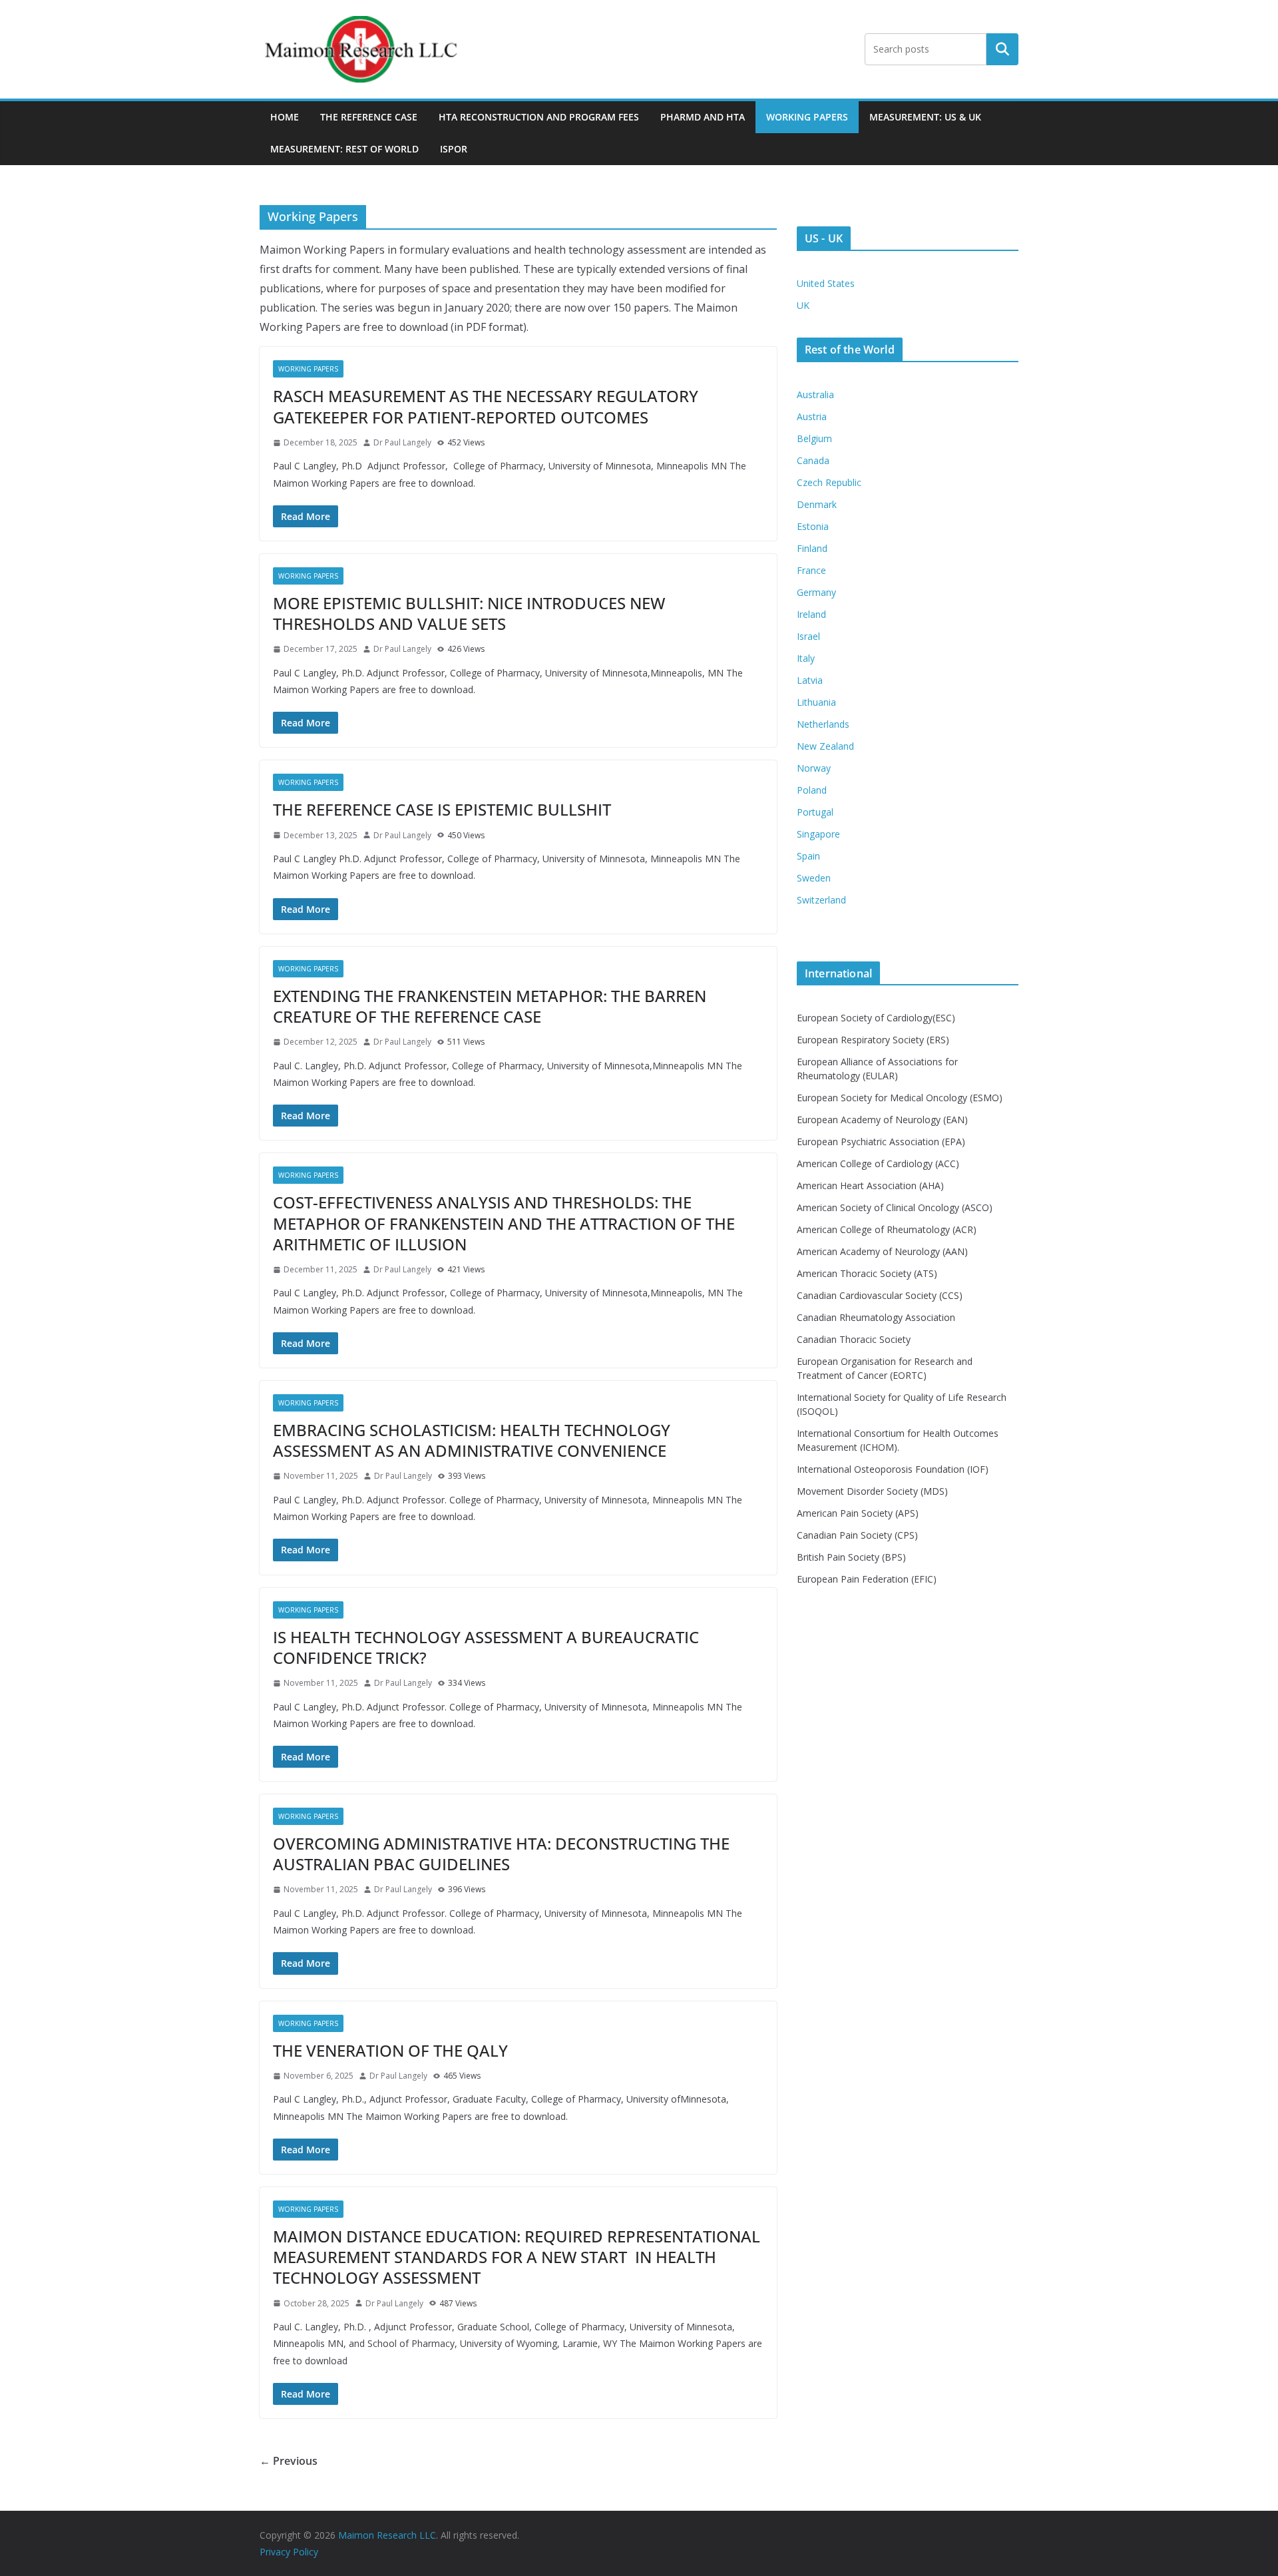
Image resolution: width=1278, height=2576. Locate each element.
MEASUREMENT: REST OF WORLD (344, 149)
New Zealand (825, 746)
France (811, 570)
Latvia (810, 680)
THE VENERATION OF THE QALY (390, 2050)
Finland (812, 548)
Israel (808, 636)
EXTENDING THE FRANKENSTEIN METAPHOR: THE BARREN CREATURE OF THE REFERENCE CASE (490, 1006)
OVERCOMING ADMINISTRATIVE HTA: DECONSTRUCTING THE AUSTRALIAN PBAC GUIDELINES (501, 1854)
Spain (808, 856)
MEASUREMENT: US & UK (925, 117)
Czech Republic (829, 482)
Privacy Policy (289, 2552)
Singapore (818, 834)
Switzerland (821, 900)
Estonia (813, 526)
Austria (812, 416)
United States (826, 283)
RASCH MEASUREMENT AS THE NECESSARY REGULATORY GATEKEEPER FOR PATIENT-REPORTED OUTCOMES (486, 406)
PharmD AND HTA (703, 117)
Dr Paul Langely (402, 442)
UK (803, 305)
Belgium (814, 438)
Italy (806, 658)
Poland (812, 790)
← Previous (289, 2461)
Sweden (814, 878)
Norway (814, 768)
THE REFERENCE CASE (369, 117)
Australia (815, 394)
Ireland (811, 614)
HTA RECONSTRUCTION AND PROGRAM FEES (539, 117)
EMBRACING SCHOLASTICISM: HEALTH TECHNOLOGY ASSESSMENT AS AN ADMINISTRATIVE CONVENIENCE (472, 1440)
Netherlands (823, 724)
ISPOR (454, 149)
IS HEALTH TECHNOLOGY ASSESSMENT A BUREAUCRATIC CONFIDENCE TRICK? (486, 1647)
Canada (813, 460)
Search (1002, 49)
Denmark (817, 504)
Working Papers (807, 117)
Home (285, 117)
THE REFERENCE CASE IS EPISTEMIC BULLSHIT (442, 809)
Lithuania (816, 702)
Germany (816, 592)
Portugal (815, 812)
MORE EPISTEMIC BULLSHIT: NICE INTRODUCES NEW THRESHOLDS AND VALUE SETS (469, 613)
